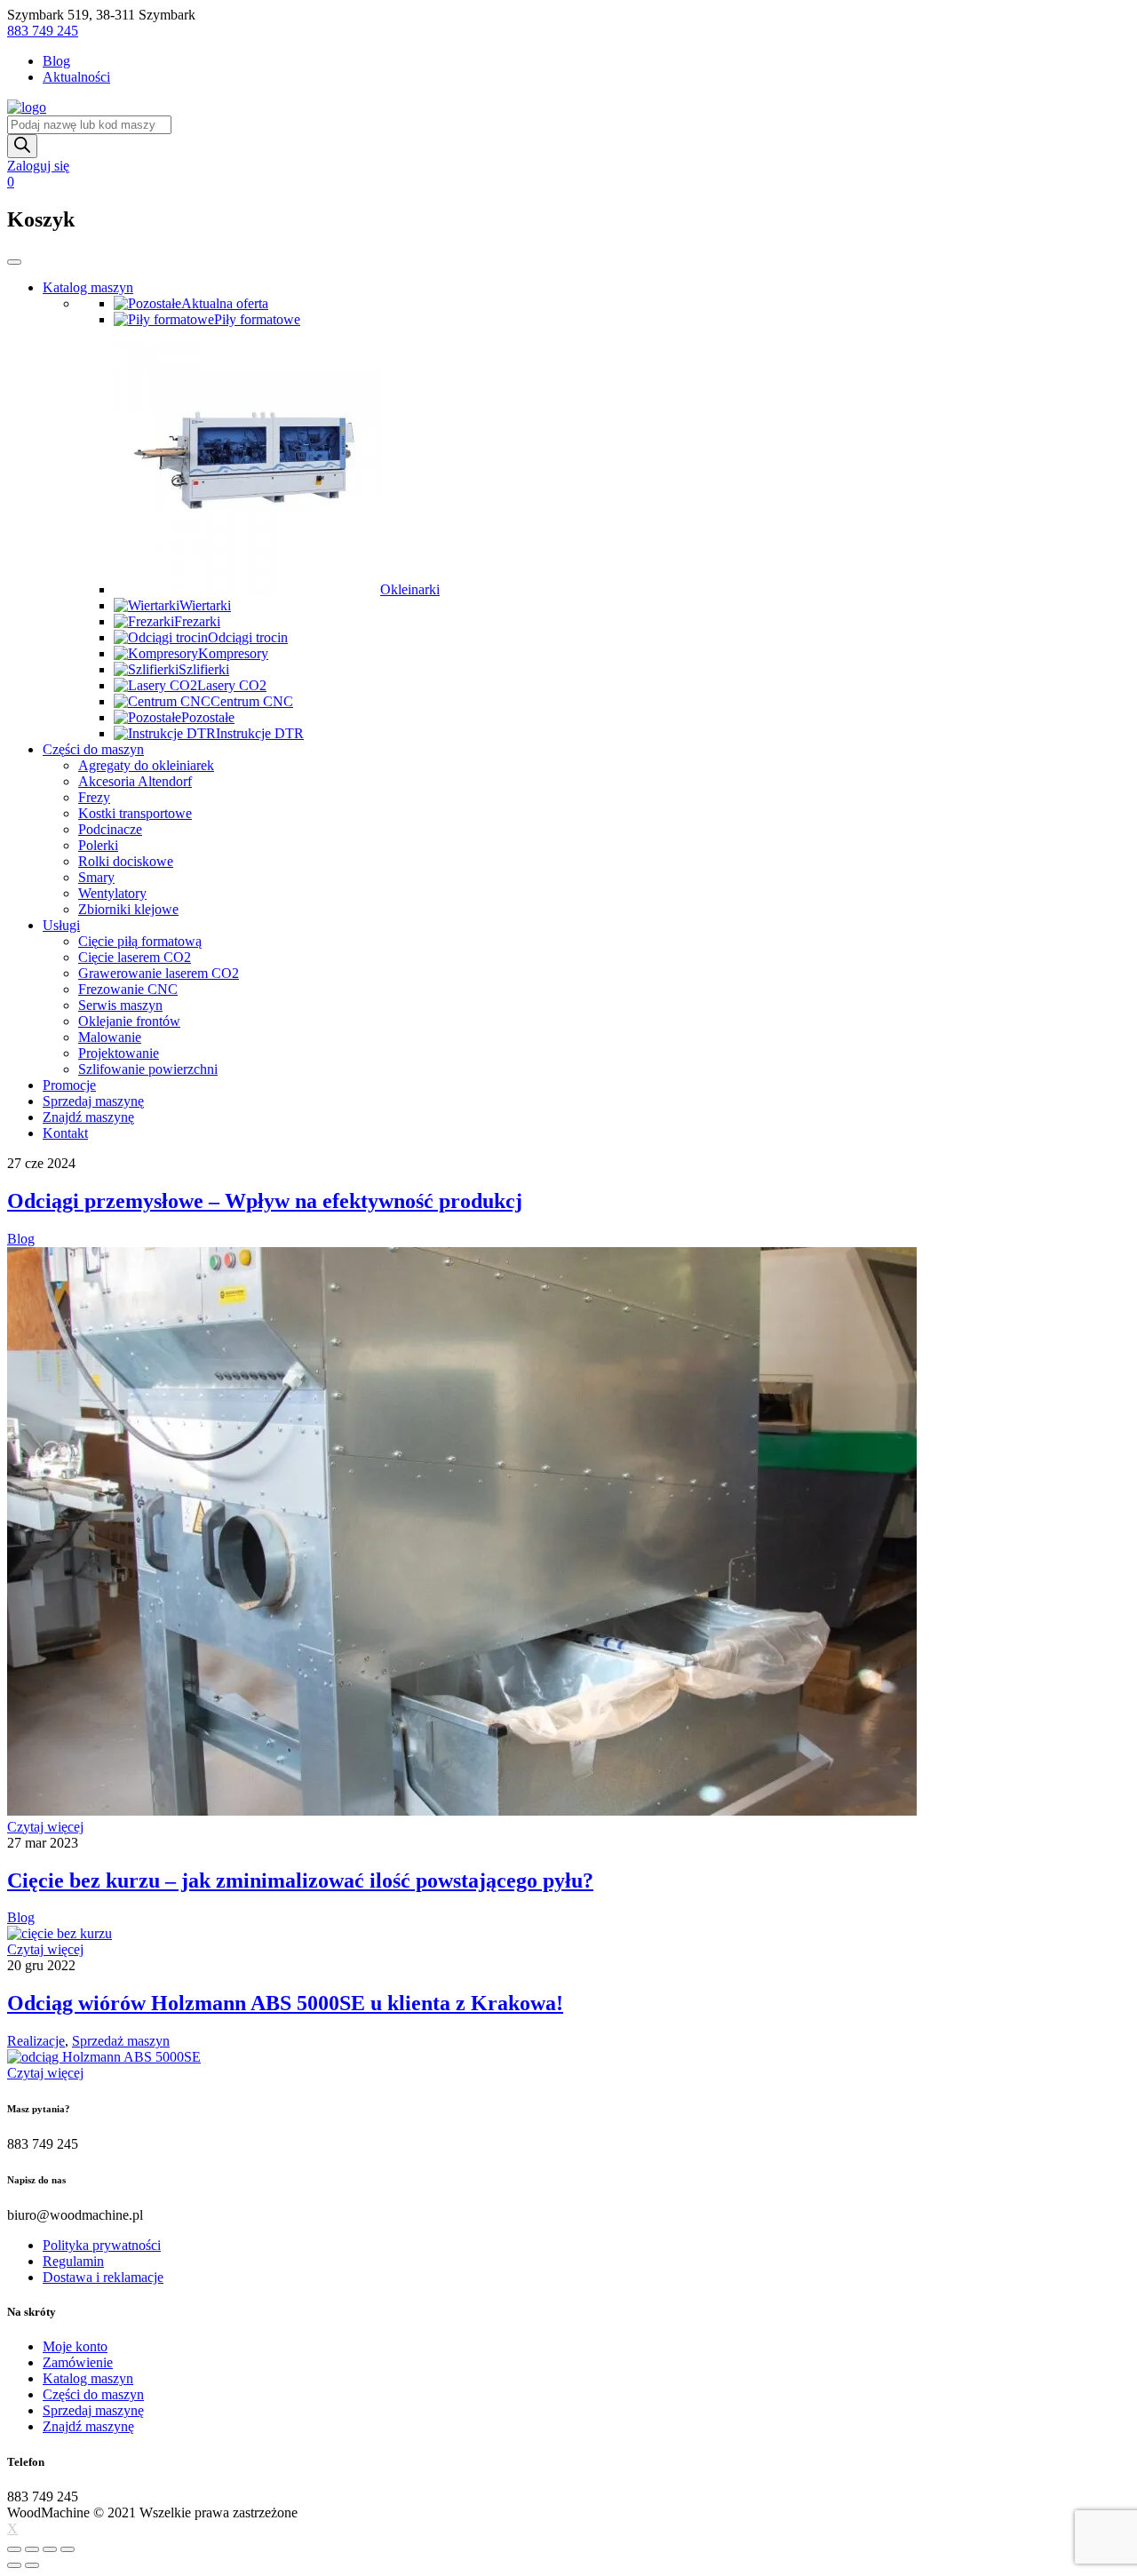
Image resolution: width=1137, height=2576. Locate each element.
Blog (56, 61)
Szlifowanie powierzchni (148, 1069)
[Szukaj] (22, 146)
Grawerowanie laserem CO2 (159, 973)
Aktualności (76, 77)
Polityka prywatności (102, 2245)
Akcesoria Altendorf (135, 781)
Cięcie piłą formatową (140, 941)
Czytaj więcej (45, 1827)
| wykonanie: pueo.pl (360, 2512)
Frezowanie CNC (128, 989)
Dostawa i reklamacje (103, 2277)
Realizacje (36, 2041)
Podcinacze (110, 829)
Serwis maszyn (120, 1005)
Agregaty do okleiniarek (146, 765)
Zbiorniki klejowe (128, 909)
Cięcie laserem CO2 (135, 957)
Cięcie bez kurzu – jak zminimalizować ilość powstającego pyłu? (300, 1880)
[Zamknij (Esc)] (14, 2549)
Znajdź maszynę (88, 1117)
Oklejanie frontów (129, 1021)
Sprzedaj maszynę (93, 1101)
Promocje (69, 1085)
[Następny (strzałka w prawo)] (32, 2565)
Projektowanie (119, 1053)
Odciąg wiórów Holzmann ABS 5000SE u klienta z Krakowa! (285, 2003)
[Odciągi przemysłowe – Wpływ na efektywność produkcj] (462, 1811)
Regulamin (73, 2261)
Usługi (61, 925)
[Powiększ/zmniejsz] (68, 2549)
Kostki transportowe (135, 813)
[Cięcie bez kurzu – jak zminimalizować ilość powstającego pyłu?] (60, 1933)
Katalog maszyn (88, 287)
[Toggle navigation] (14, 262)
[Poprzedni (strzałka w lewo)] (14, 2565)
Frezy (94, 797)
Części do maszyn (93, 749)
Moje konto (75, 2346)
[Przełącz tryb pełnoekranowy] (50, 2549)
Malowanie (110, 1037)
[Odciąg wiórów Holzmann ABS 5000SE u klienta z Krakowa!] (104, 2057)
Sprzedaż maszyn (121, 2041)
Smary (96, 877)
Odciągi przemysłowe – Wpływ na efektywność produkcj (265, 1201)
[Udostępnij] (32, 2549)
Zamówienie (78, 2362)
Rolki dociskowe (126, 861)
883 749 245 (43, 31)
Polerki (98, 845)
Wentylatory (112, 893)
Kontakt (65, 1133)
